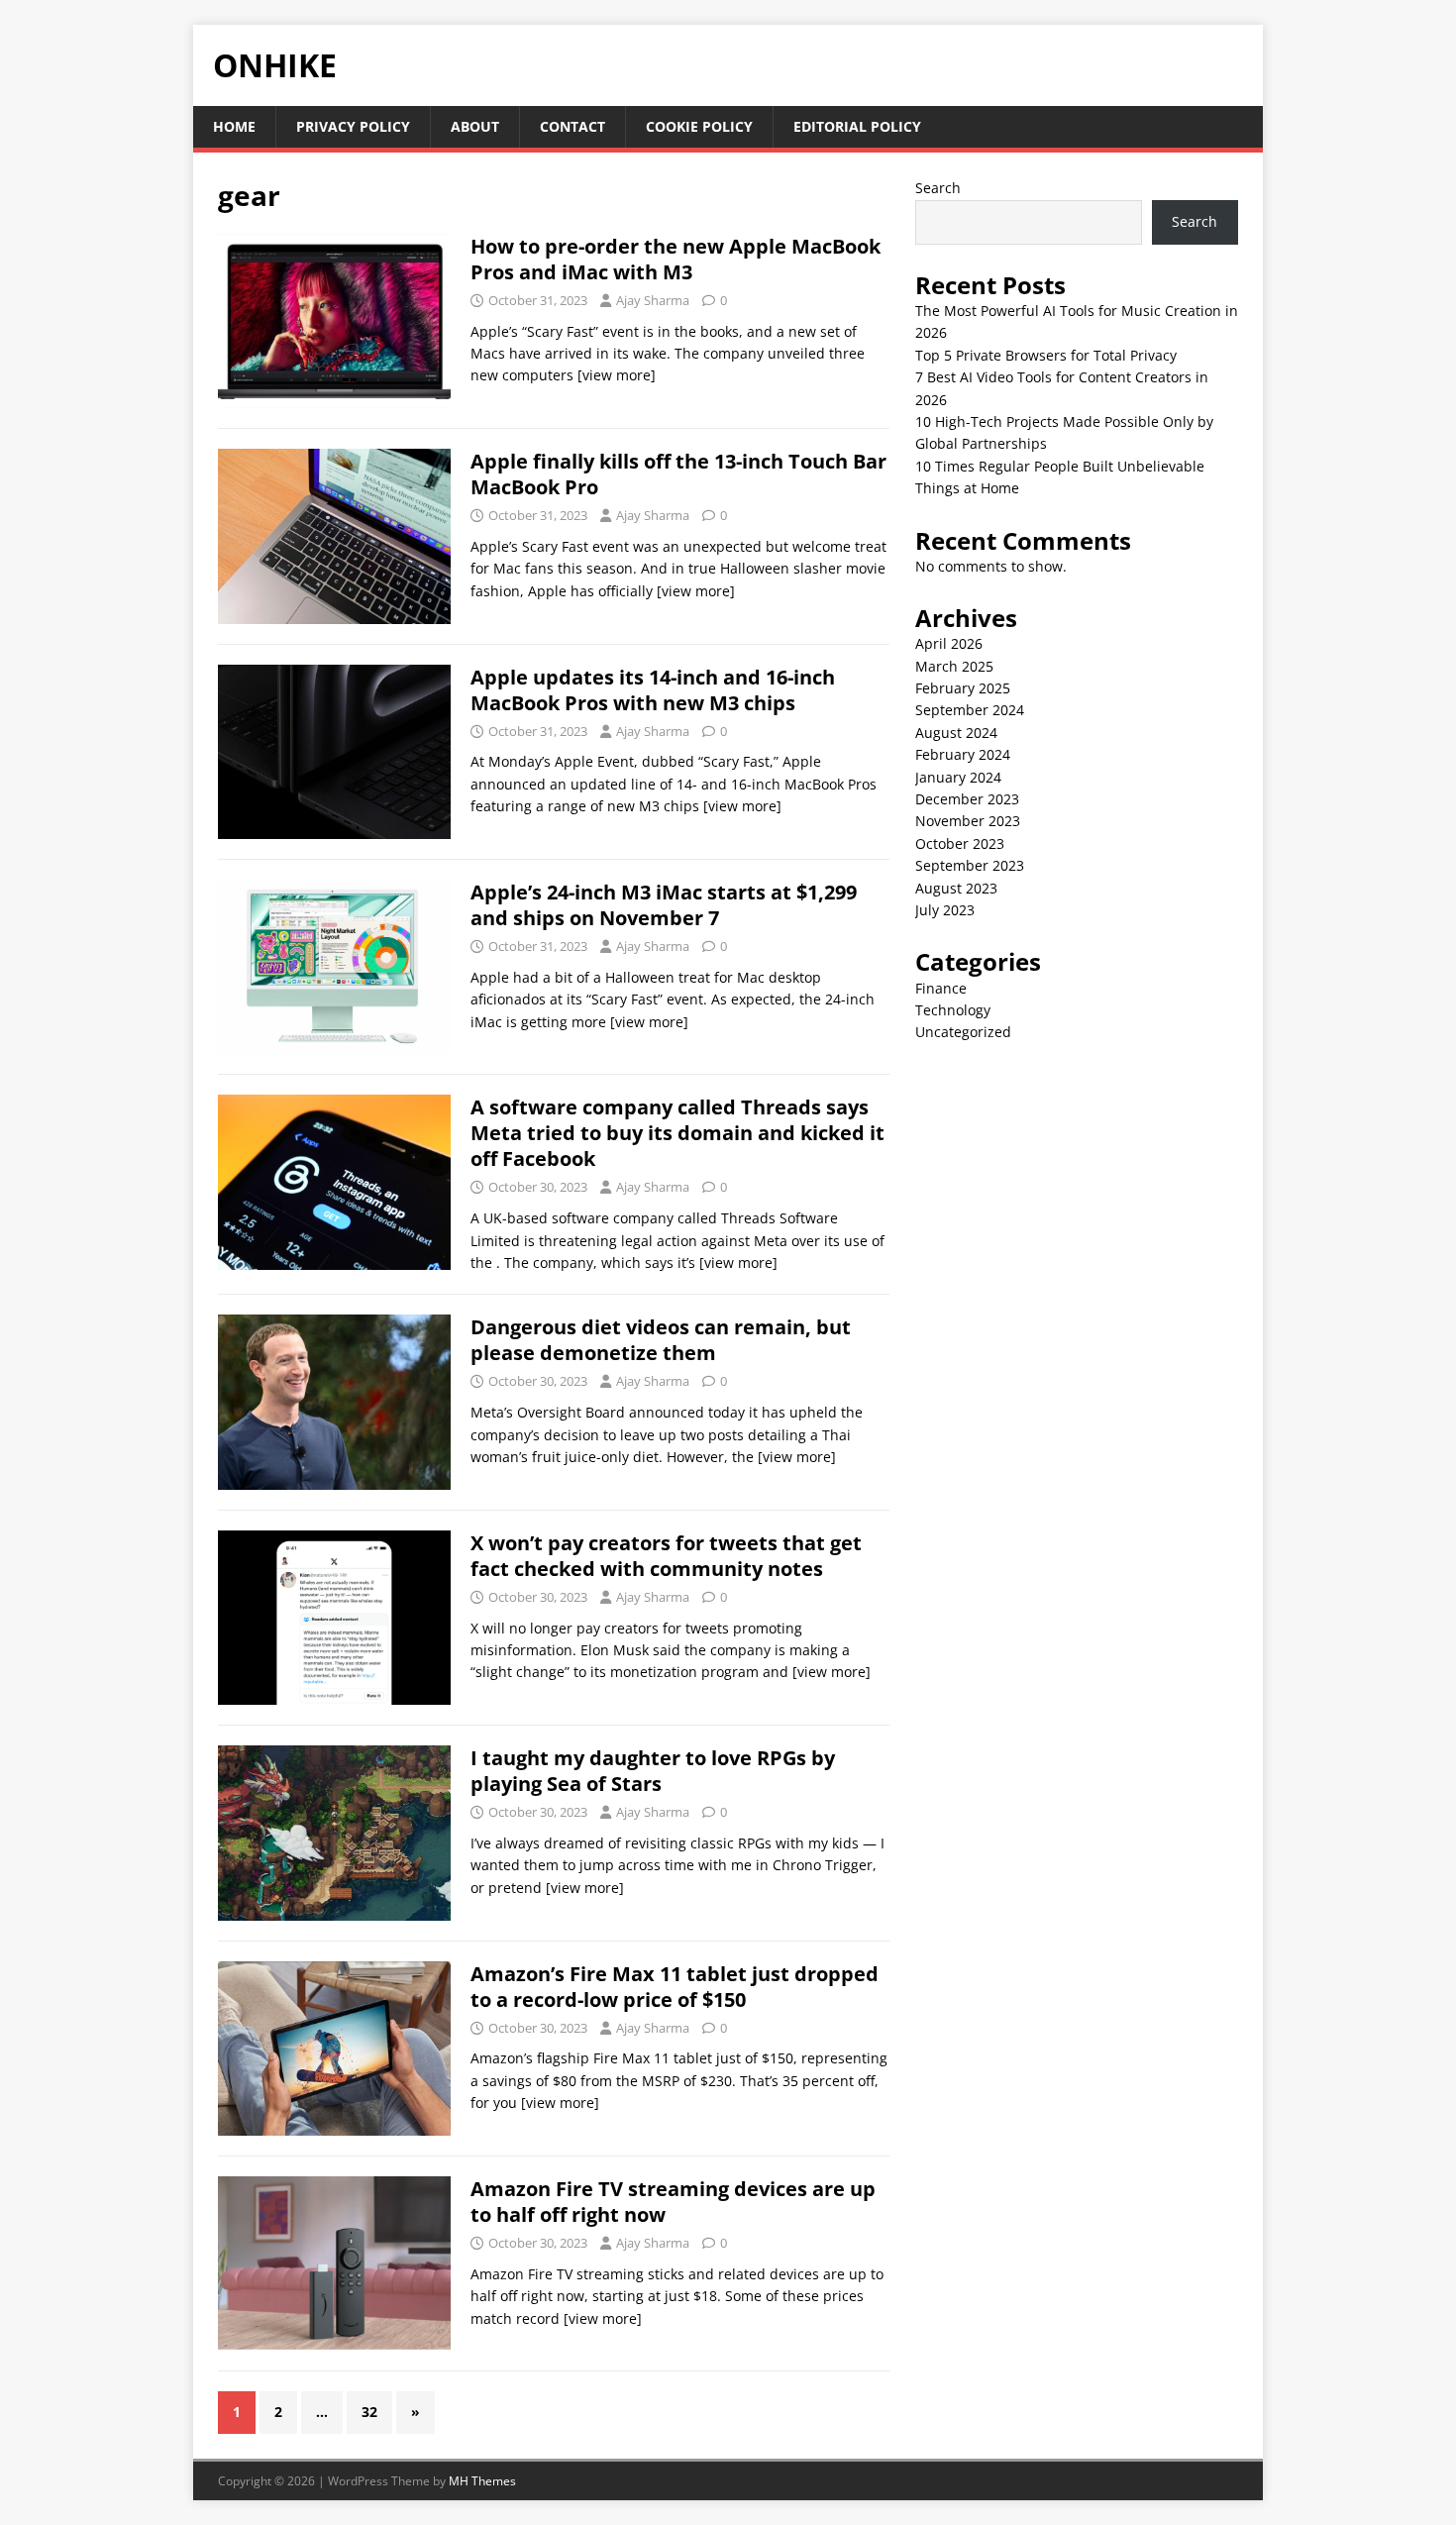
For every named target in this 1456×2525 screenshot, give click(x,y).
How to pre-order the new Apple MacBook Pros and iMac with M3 (676, 259)
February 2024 (963, 754)
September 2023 (970, 865)
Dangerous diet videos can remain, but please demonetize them (661, 1340)
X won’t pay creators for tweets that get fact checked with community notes (666, 1556)
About (475, 126)
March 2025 (954, 666)
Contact (572, 126)
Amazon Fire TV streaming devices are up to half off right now (673, 2202)
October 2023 (960, 843)
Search (938, 188)
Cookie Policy (699, 126)
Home (234, 126)
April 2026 (949, 643)
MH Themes (482, 2481)
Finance (941, 988)
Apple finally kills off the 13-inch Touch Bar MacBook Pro (678, 474)
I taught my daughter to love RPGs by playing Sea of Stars (653, 1771)
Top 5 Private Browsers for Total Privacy (1046, 355)
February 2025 (963, 688)
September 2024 (970, 710)
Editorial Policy (857, 126)
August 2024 (956, 733)
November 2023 (968, 821)
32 (369, 2412)
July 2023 (945, 910)
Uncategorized (963, 1032)
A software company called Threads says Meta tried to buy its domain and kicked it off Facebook (677, 1133)
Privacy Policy (353, 126)
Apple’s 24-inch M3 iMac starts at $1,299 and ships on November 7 (664, 905)
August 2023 (956, 888)
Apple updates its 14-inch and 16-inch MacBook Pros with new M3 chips (653, 690)
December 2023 (967, 799)
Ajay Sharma (653, 300)
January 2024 (958, 777)
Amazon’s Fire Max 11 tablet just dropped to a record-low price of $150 (675, 1987)
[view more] (617, 375)
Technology (953, 1010)
